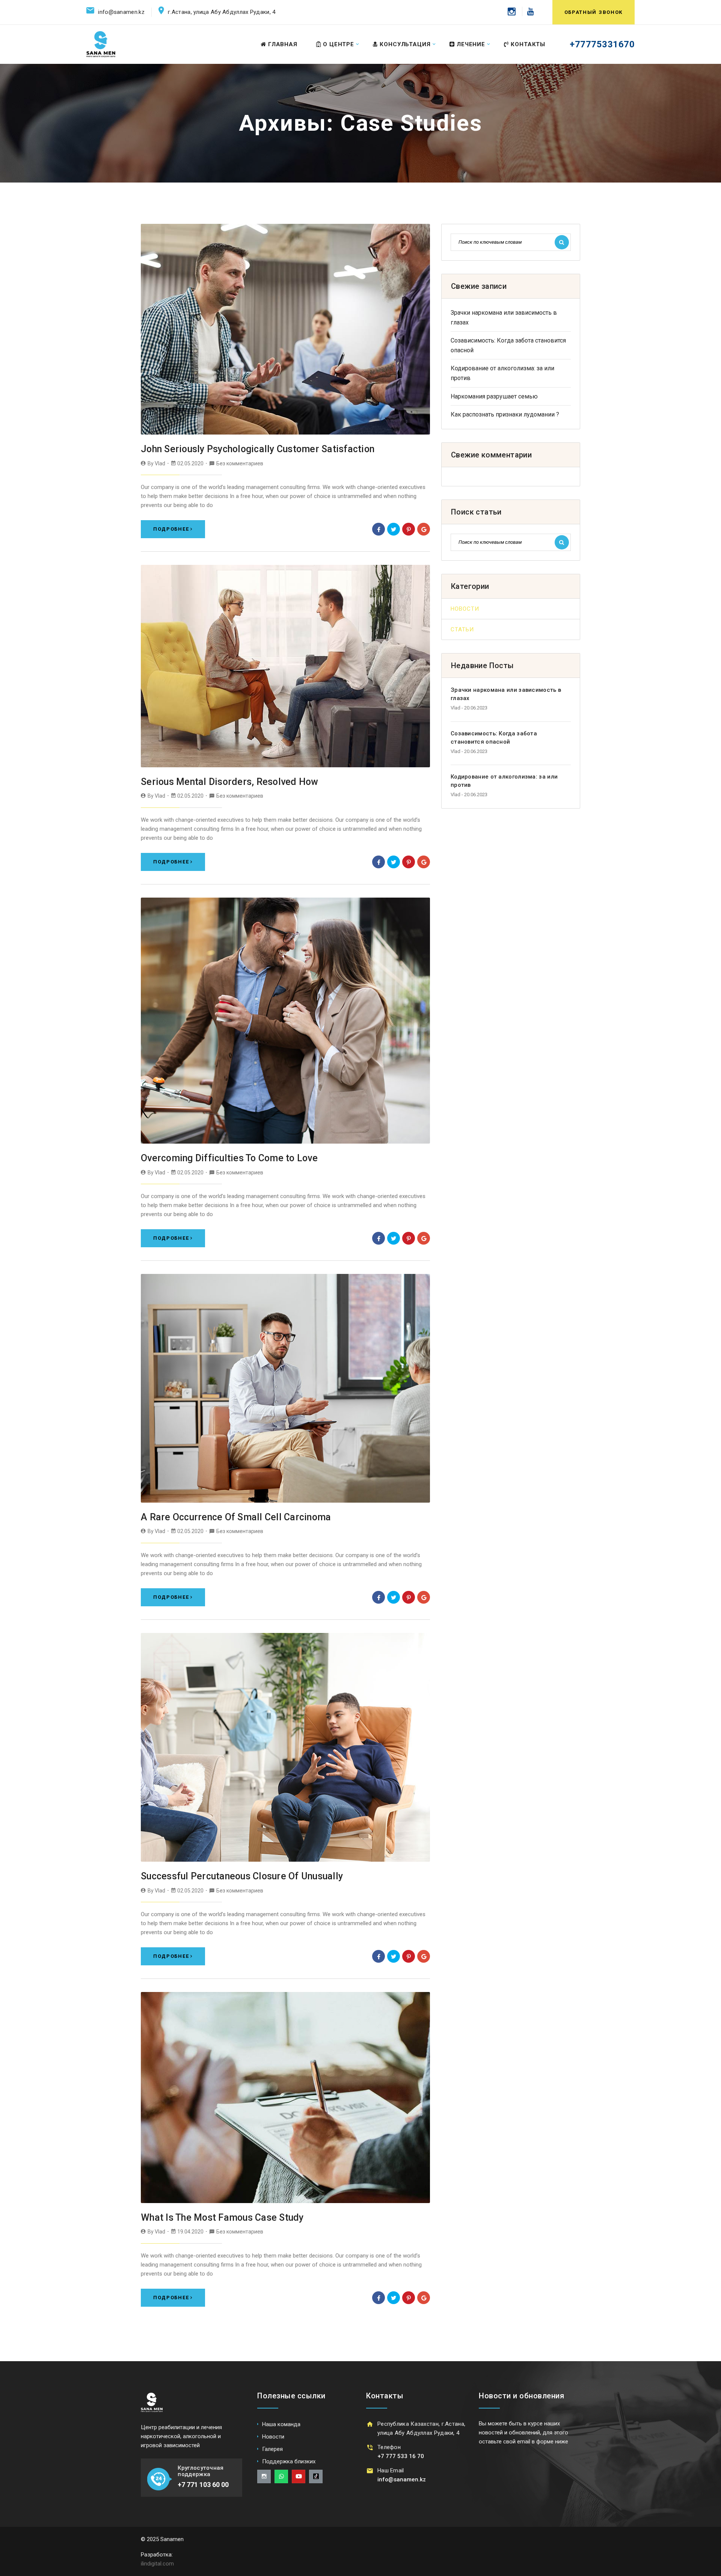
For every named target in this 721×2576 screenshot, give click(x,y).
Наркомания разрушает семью (494, 396)
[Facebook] (379, 529)
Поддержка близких (289, 2461)
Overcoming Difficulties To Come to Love (229, 1158)
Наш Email (391, 2470)
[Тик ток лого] (316, 2476)
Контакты (528, 44)
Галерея (272, 2449)
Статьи (462, 629)
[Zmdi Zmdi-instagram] (264, 2476)
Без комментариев (240, 463)
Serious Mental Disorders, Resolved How (230, 782)
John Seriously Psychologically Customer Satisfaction (258, 449)
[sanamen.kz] (101, 44)
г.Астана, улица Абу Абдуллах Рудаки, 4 (222, 12)
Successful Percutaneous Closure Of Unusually (242, 1876)
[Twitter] (394, 529)
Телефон (389, 2447)
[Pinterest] (409, 529)
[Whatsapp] (281, 2476)
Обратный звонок (594, 12)
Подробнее (171, 529)
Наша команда (281, 2424)
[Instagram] (512, 11)
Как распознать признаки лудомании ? (505, 414)
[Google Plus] (424, 529)
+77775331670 (602, 44)
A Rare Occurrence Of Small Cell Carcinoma (236, 1517)
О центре (339, 44)
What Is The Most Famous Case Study (222, 2218)
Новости (465, 609)
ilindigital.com (157, 2564)
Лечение (471, 44)
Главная (283, 44)
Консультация (405, 44)
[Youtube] (528, 11)
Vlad (160, 463)
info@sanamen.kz (121, 12)
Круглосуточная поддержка (201, 2471)
